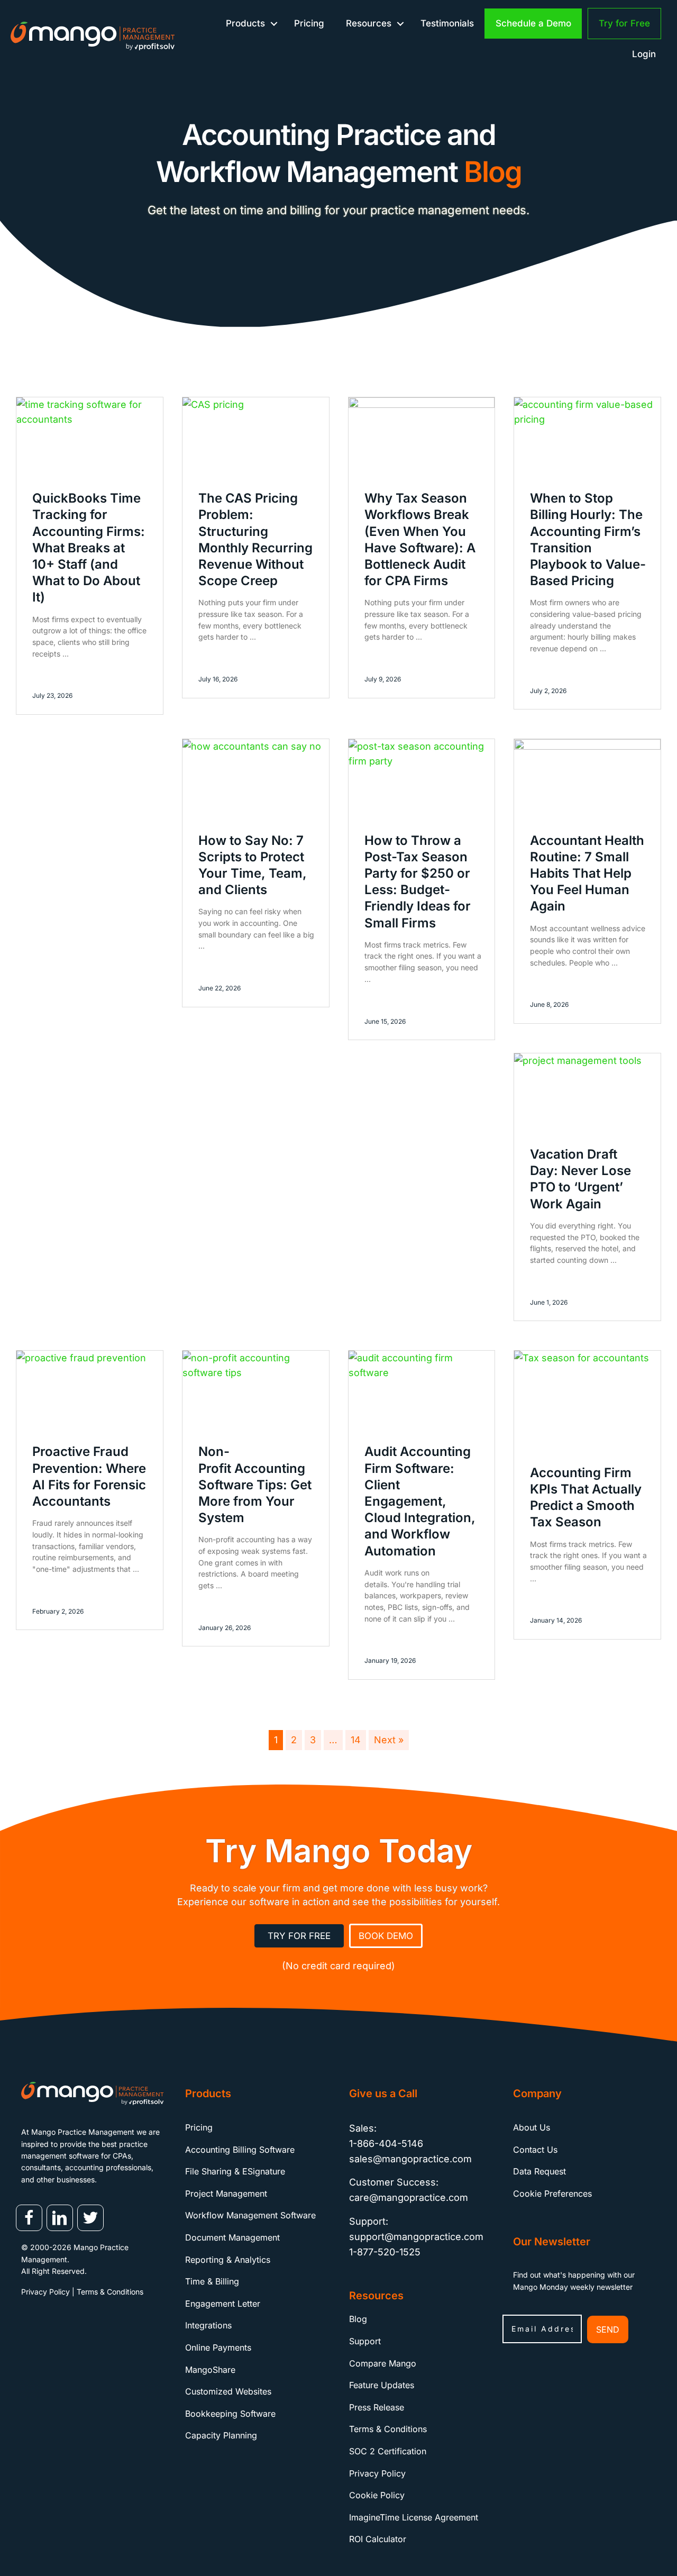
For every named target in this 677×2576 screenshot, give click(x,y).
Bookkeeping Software (230, 2414)
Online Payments (218, 2347)
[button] (274, 24)
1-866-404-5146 (386, 2143)
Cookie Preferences (552, 2193)
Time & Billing (212, 2282)
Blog (358, 2319)
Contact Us (535, 2150)
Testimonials (447, 23)
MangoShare (210, 2370)
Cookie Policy (377, 2496)
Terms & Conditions (110, 2292)
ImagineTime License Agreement (414, 2517)
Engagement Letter (223, 2304)
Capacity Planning (221, 2436)
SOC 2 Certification (388, 2451)
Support (365, 2341)
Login (644, 54)
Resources (369, 23)
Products (245, 23)
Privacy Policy (45, 2292)
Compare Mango (383, 2363)
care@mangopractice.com (409, 2198)
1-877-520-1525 (385, 2252)
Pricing (309, 23)
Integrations (208, 2326)
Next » (389, 1740)
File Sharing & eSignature (235, 2172)
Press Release (377, 2407)
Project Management (226, 2193)
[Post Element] (90, 556)
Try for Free (624, 23)
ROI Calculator (378, 2539)
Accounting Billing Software (240, 2150)
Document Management (232, 2237)
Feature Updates (382, 2386)
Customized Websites (228, 2392)
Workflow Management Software (250, 2216)
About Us (532, 2127)
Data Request (539, 2172)
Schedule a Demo (533, 23)
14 (356, 1740)
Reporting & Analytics (228, 2260)
